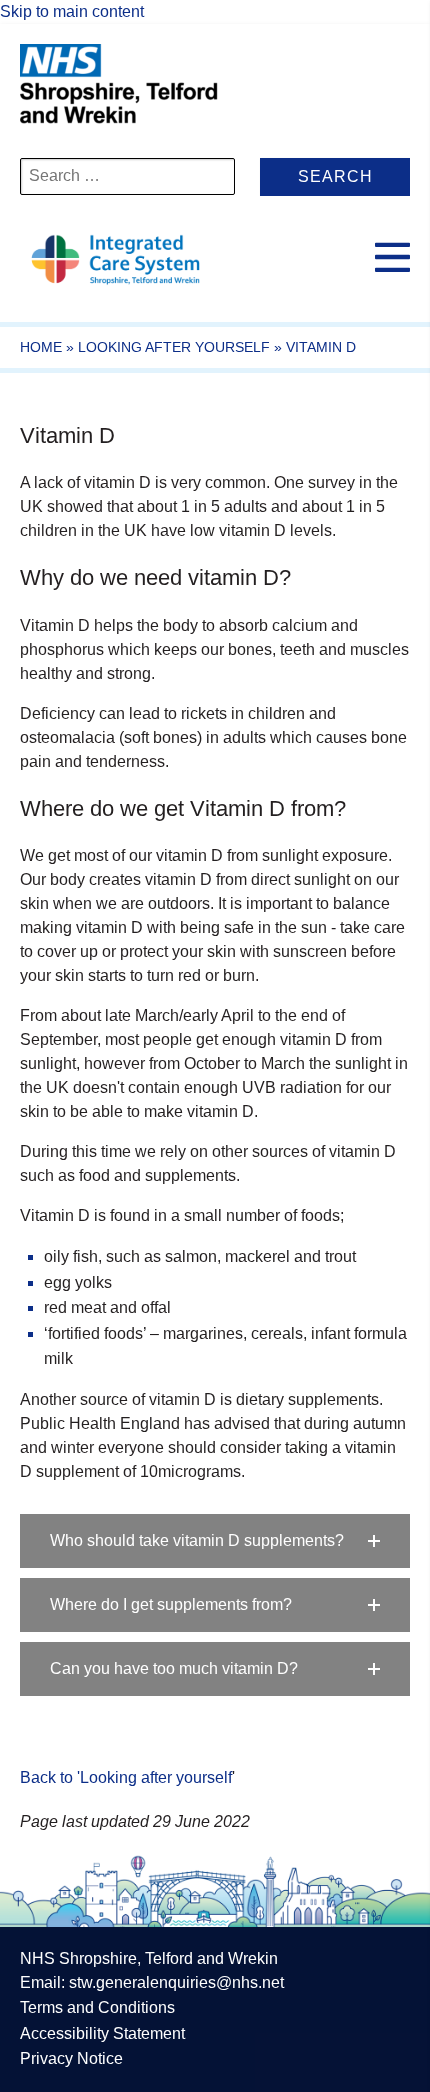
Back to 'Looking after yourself (126, 1777)
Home (41, 347)
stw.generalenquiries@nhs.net (176, 1982)
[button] (215, 1541)
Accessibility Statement (102, 2033)
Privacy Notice (71, 2058)
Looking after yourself (174, 347)
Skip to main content (72, 11)
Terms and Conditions (97, 2007)
